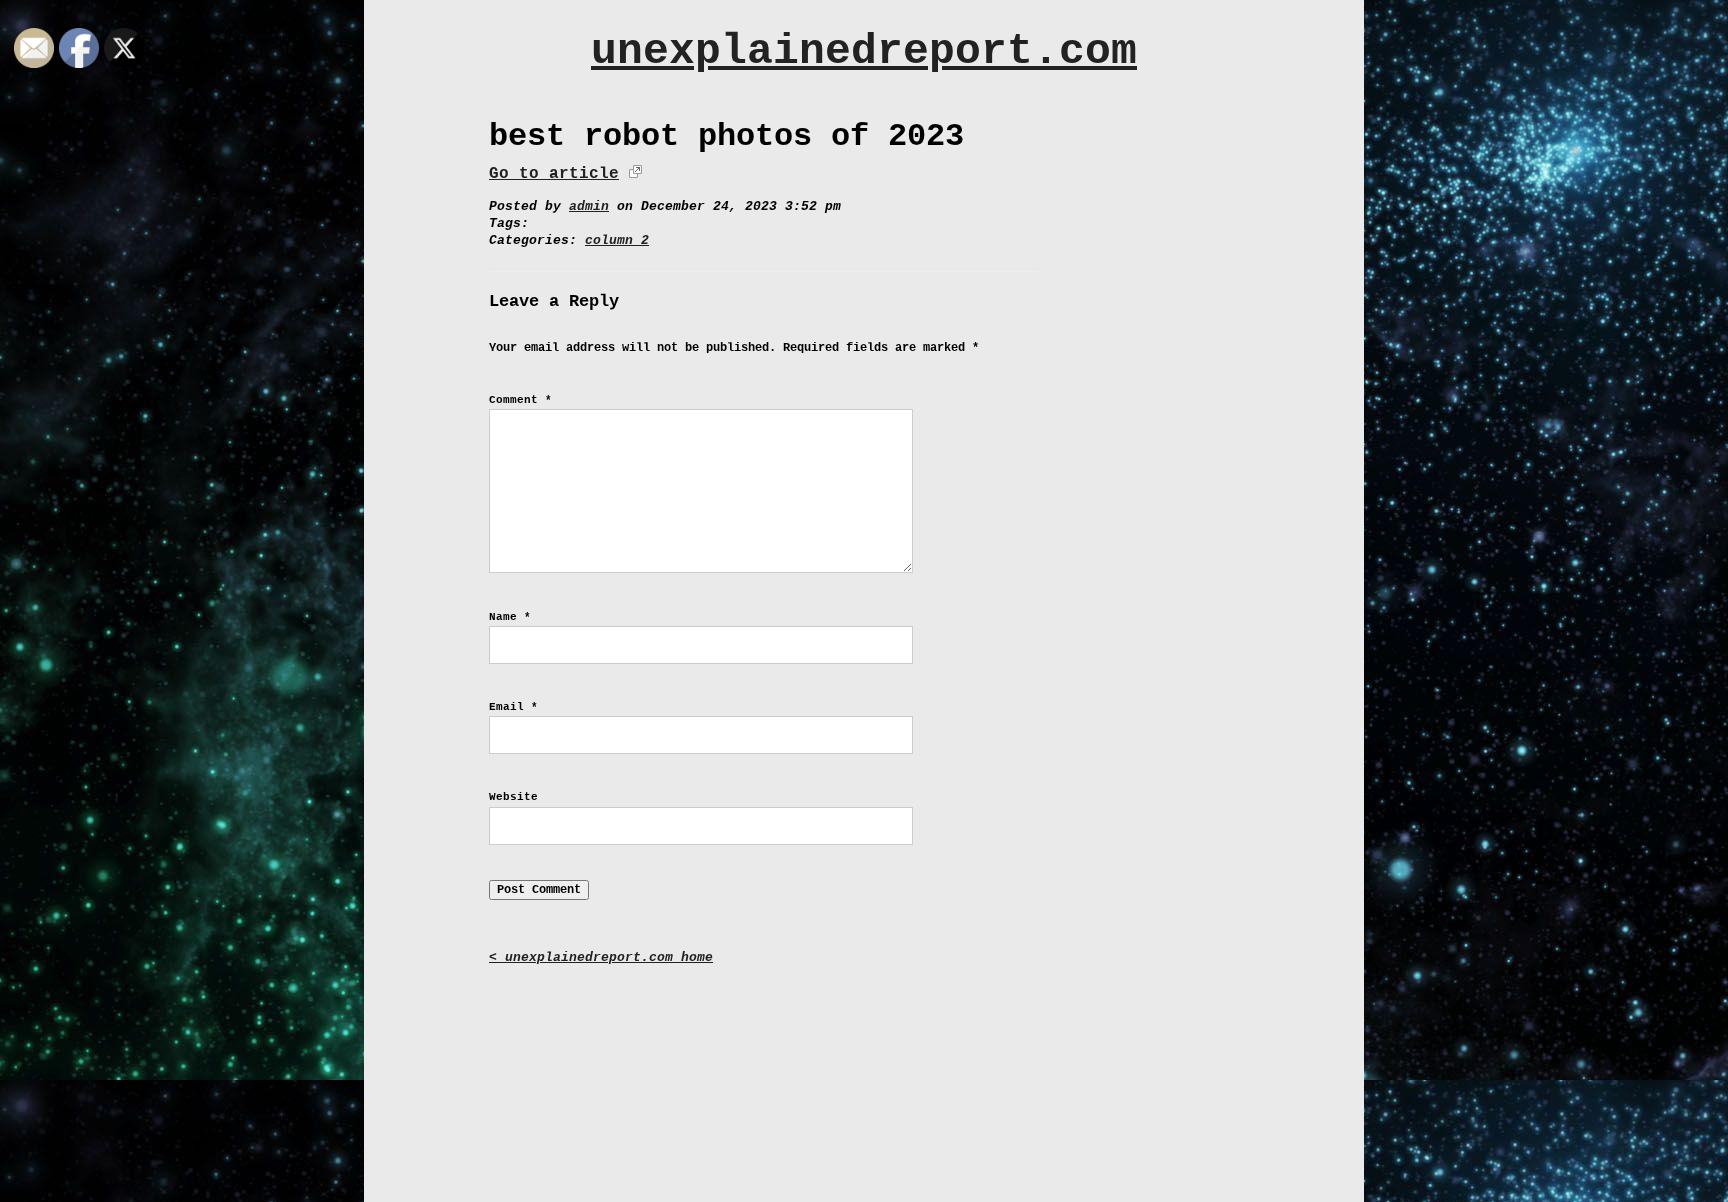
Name (510, 617)
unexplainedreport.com (864, 51)
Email (513, 707)
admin (589, 206)
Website (513, 797)
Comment (520, 400)
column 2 (617, 240)
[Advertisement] (864, 1069)
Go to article (554, 174)
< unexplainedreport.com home (601, 957)
